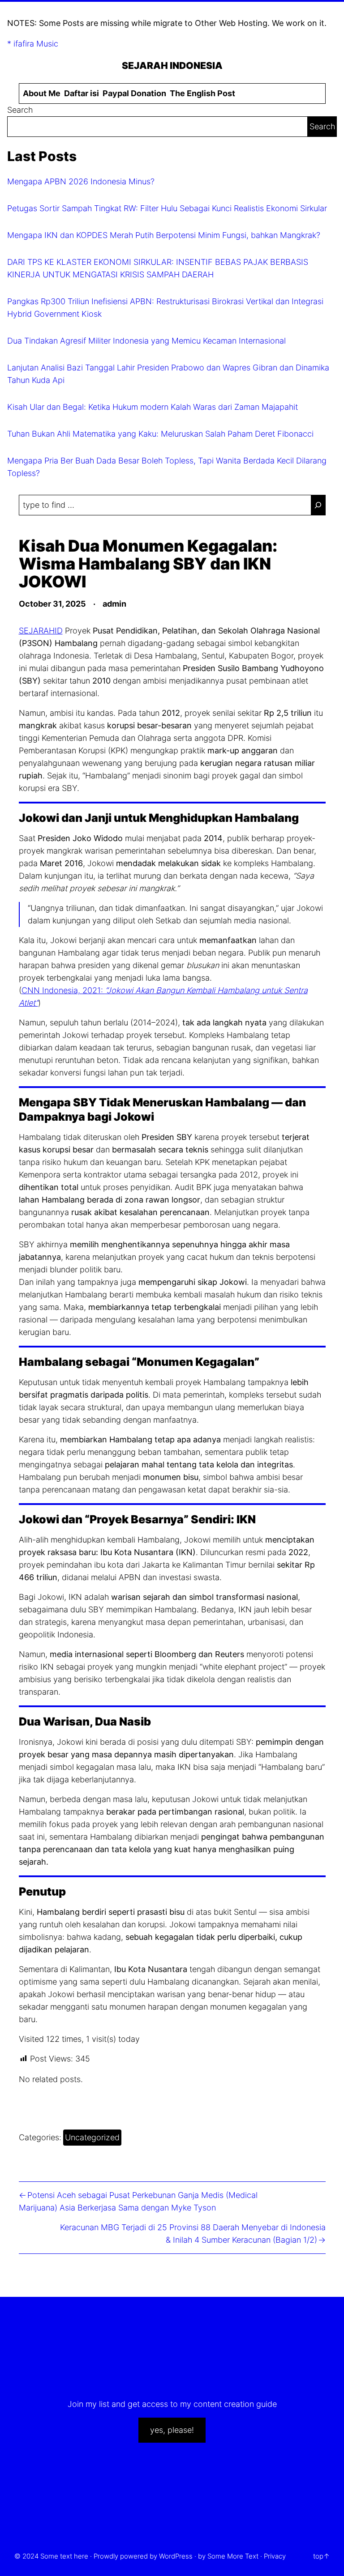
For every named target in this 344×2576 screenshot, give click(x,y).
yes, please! (172, 2430)
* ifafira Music (33, 44)
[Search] (318, 505)
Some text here (64, 2556)
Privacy (275, 2556)
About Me (42, 93)
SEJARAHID (41, 631)
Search (20, 110)
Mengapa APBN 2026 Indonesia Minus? (81, 181)
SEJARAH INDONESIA (172, 65)
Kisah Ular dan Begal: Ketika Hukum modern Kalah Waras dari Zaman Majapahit (153, 407)
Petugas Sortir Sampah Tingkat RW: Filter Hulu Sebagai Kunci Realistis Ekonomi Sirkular (167, 208)
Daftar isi (82, 93)
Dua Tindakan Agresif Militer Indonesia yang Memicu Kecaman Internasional (146, 341)
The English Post (202, 93)
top (318, 2556)
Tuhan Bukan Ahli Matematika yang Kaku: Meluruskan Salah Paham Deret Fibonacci (160, 434)
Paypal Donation (134, 93)
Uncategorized (92, 2137)
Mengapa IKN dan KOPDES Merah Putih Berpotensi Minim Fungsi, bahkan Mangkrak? (164, 235)
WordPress (176, 2556)
